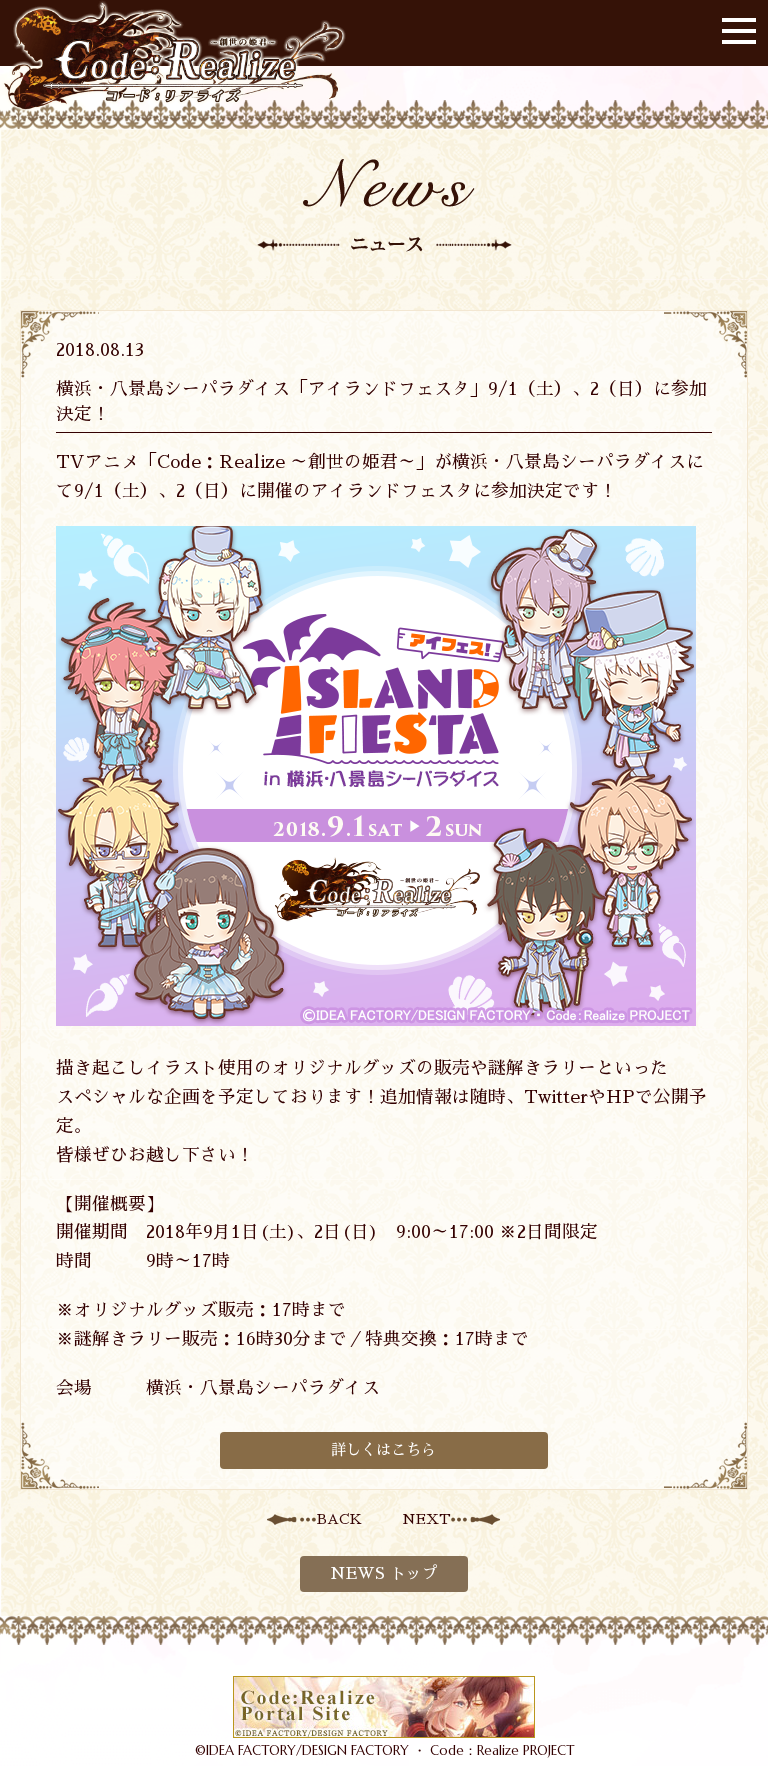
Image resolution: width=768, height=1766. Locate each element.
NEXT (426, 1519)
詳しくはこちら (383, 1450)
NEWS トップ (384, 1574)
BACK (339, 1519)
